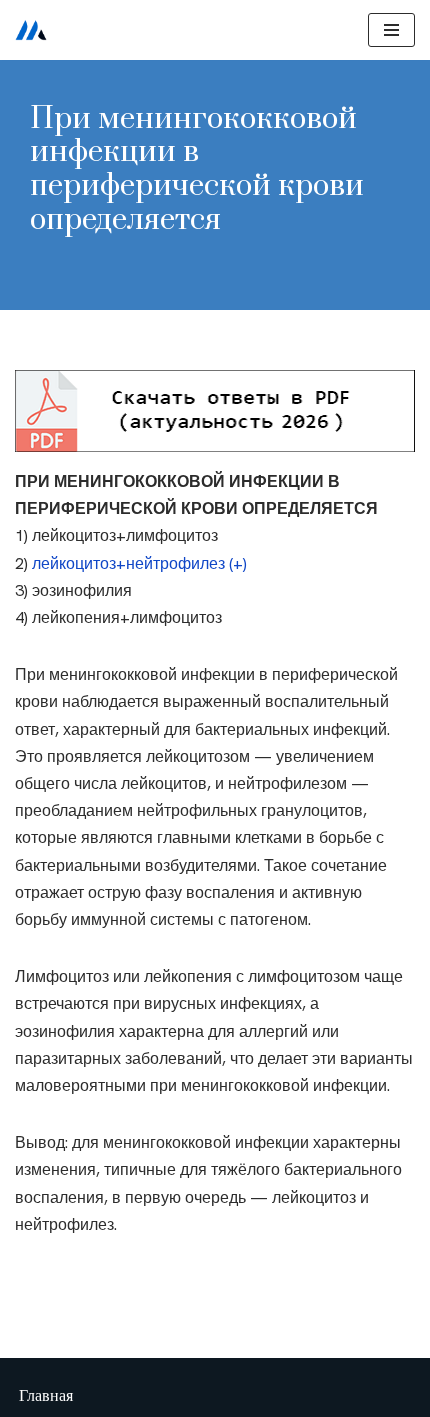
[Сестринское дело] (31, 30)
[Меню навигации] (391, 30)
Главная (46, 1395)
